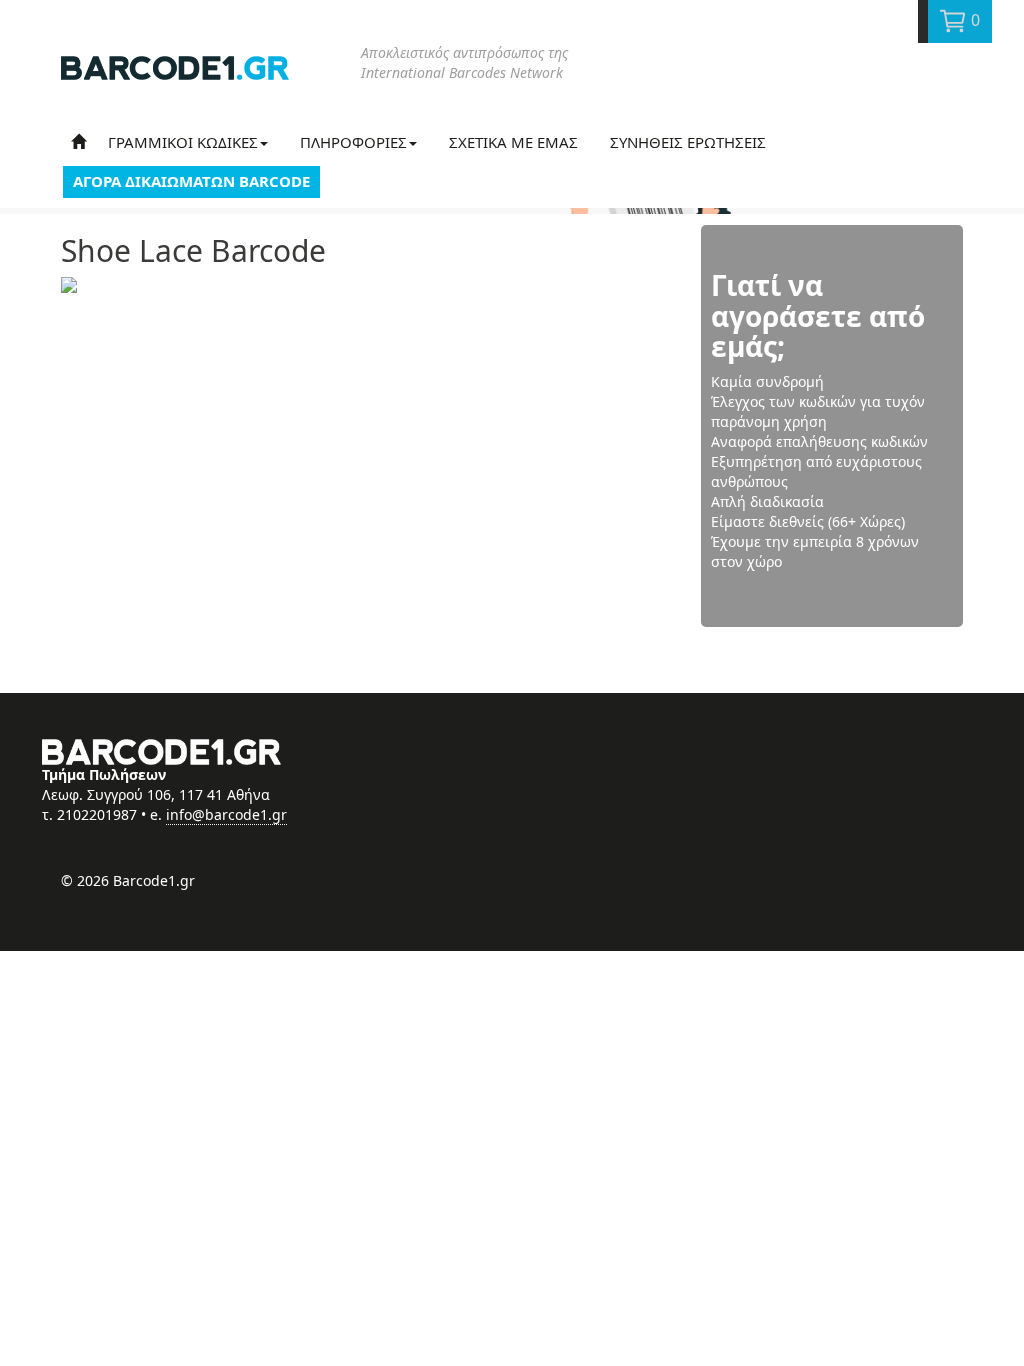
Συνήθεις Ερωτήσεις (688, 142)
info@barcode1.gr (226, 814)
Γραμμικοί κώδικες (183, 142)
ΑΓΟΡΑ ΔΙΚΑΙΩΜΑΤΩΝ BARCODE (191, 181)
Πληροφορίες (353, 142)
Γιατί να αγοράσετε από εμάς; (818, 316)
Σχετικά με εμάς (513, 142)
